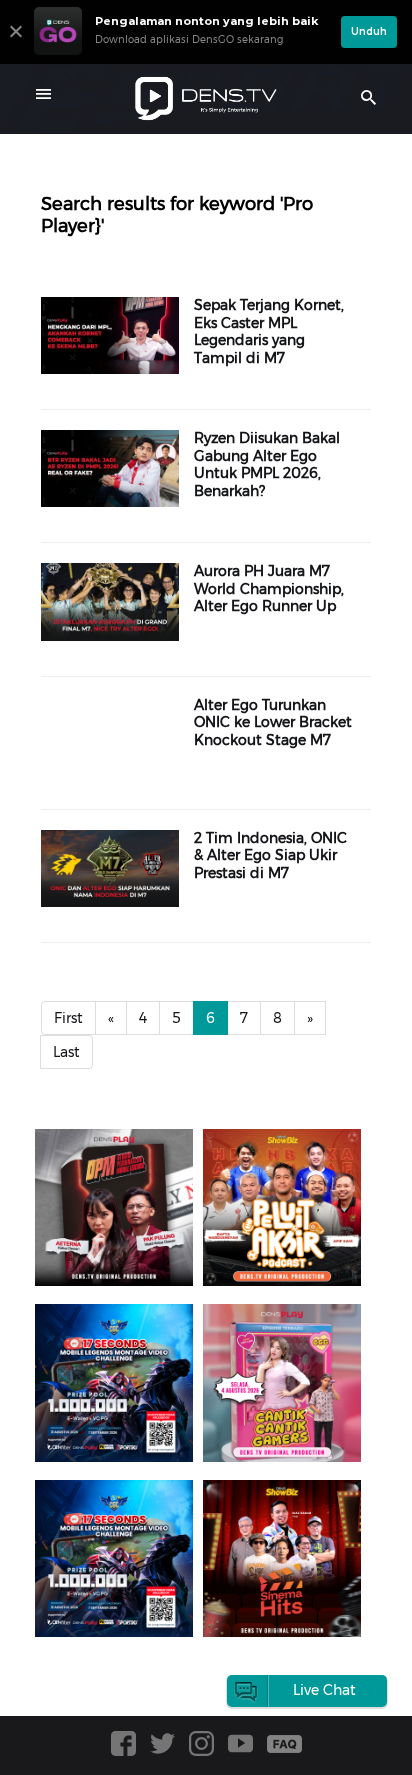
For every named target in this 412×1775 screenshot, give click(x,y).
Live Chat (324, 1690)
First (68, 1018)
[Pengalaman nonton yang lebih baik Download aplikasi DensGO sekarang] (182, 55)
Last (66, 1052)
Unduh (369, 31)
